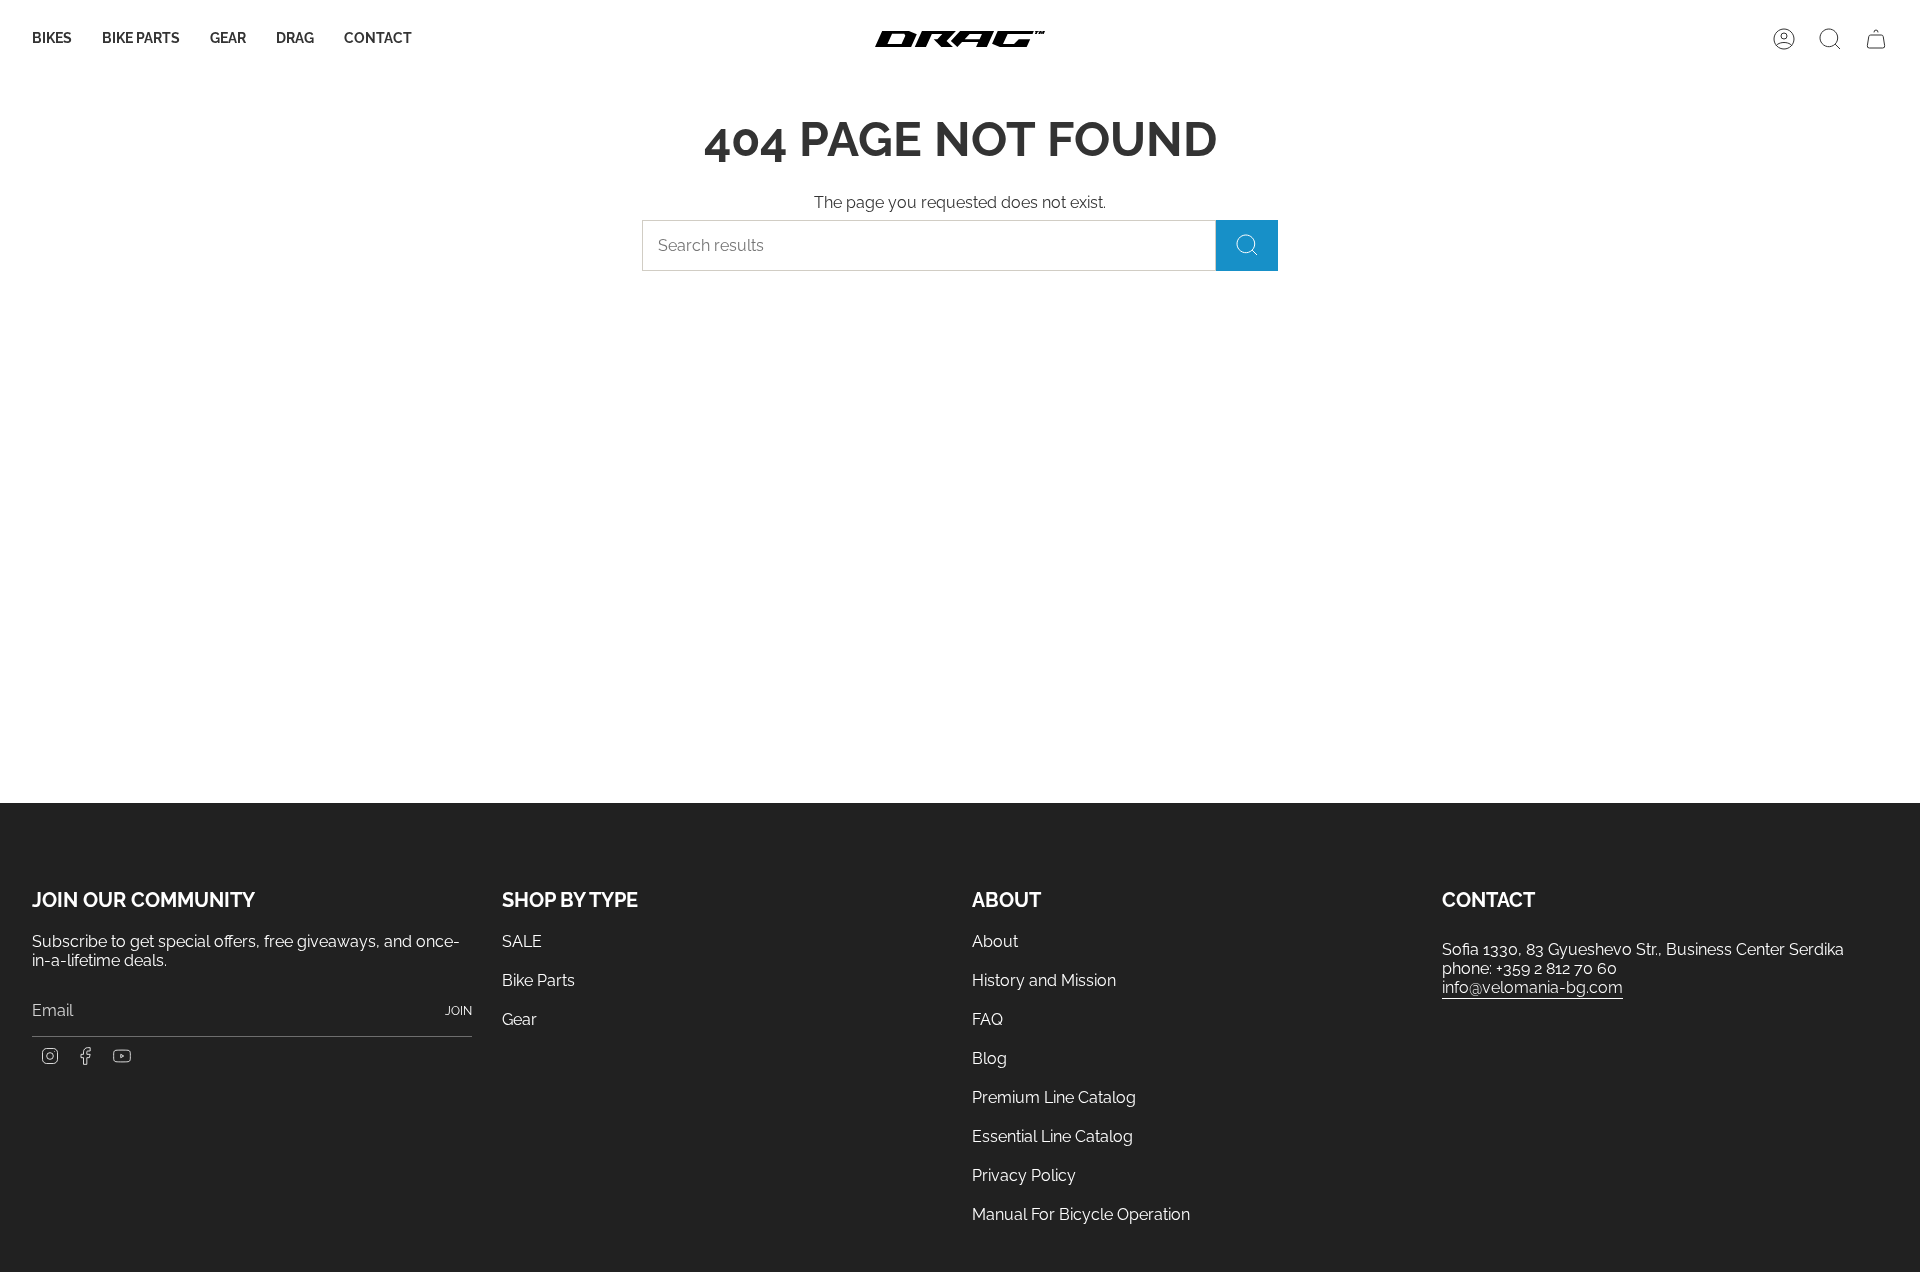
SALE (522, 941)
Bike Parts (538, 980)
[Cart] (1876, 39)
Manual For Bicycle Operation (1081, 1214)
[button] (52, 39)
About (995, 941)
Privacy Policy (1024, 1175)
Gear (519, 1019)
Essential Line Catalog (1052, 1136)
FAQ (987, 1019)
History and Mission (1044, 980)
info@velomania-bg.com (1532, 987)
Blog (989, 1058)
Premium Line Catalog (1054, 1097)
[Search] (1247, 245)
